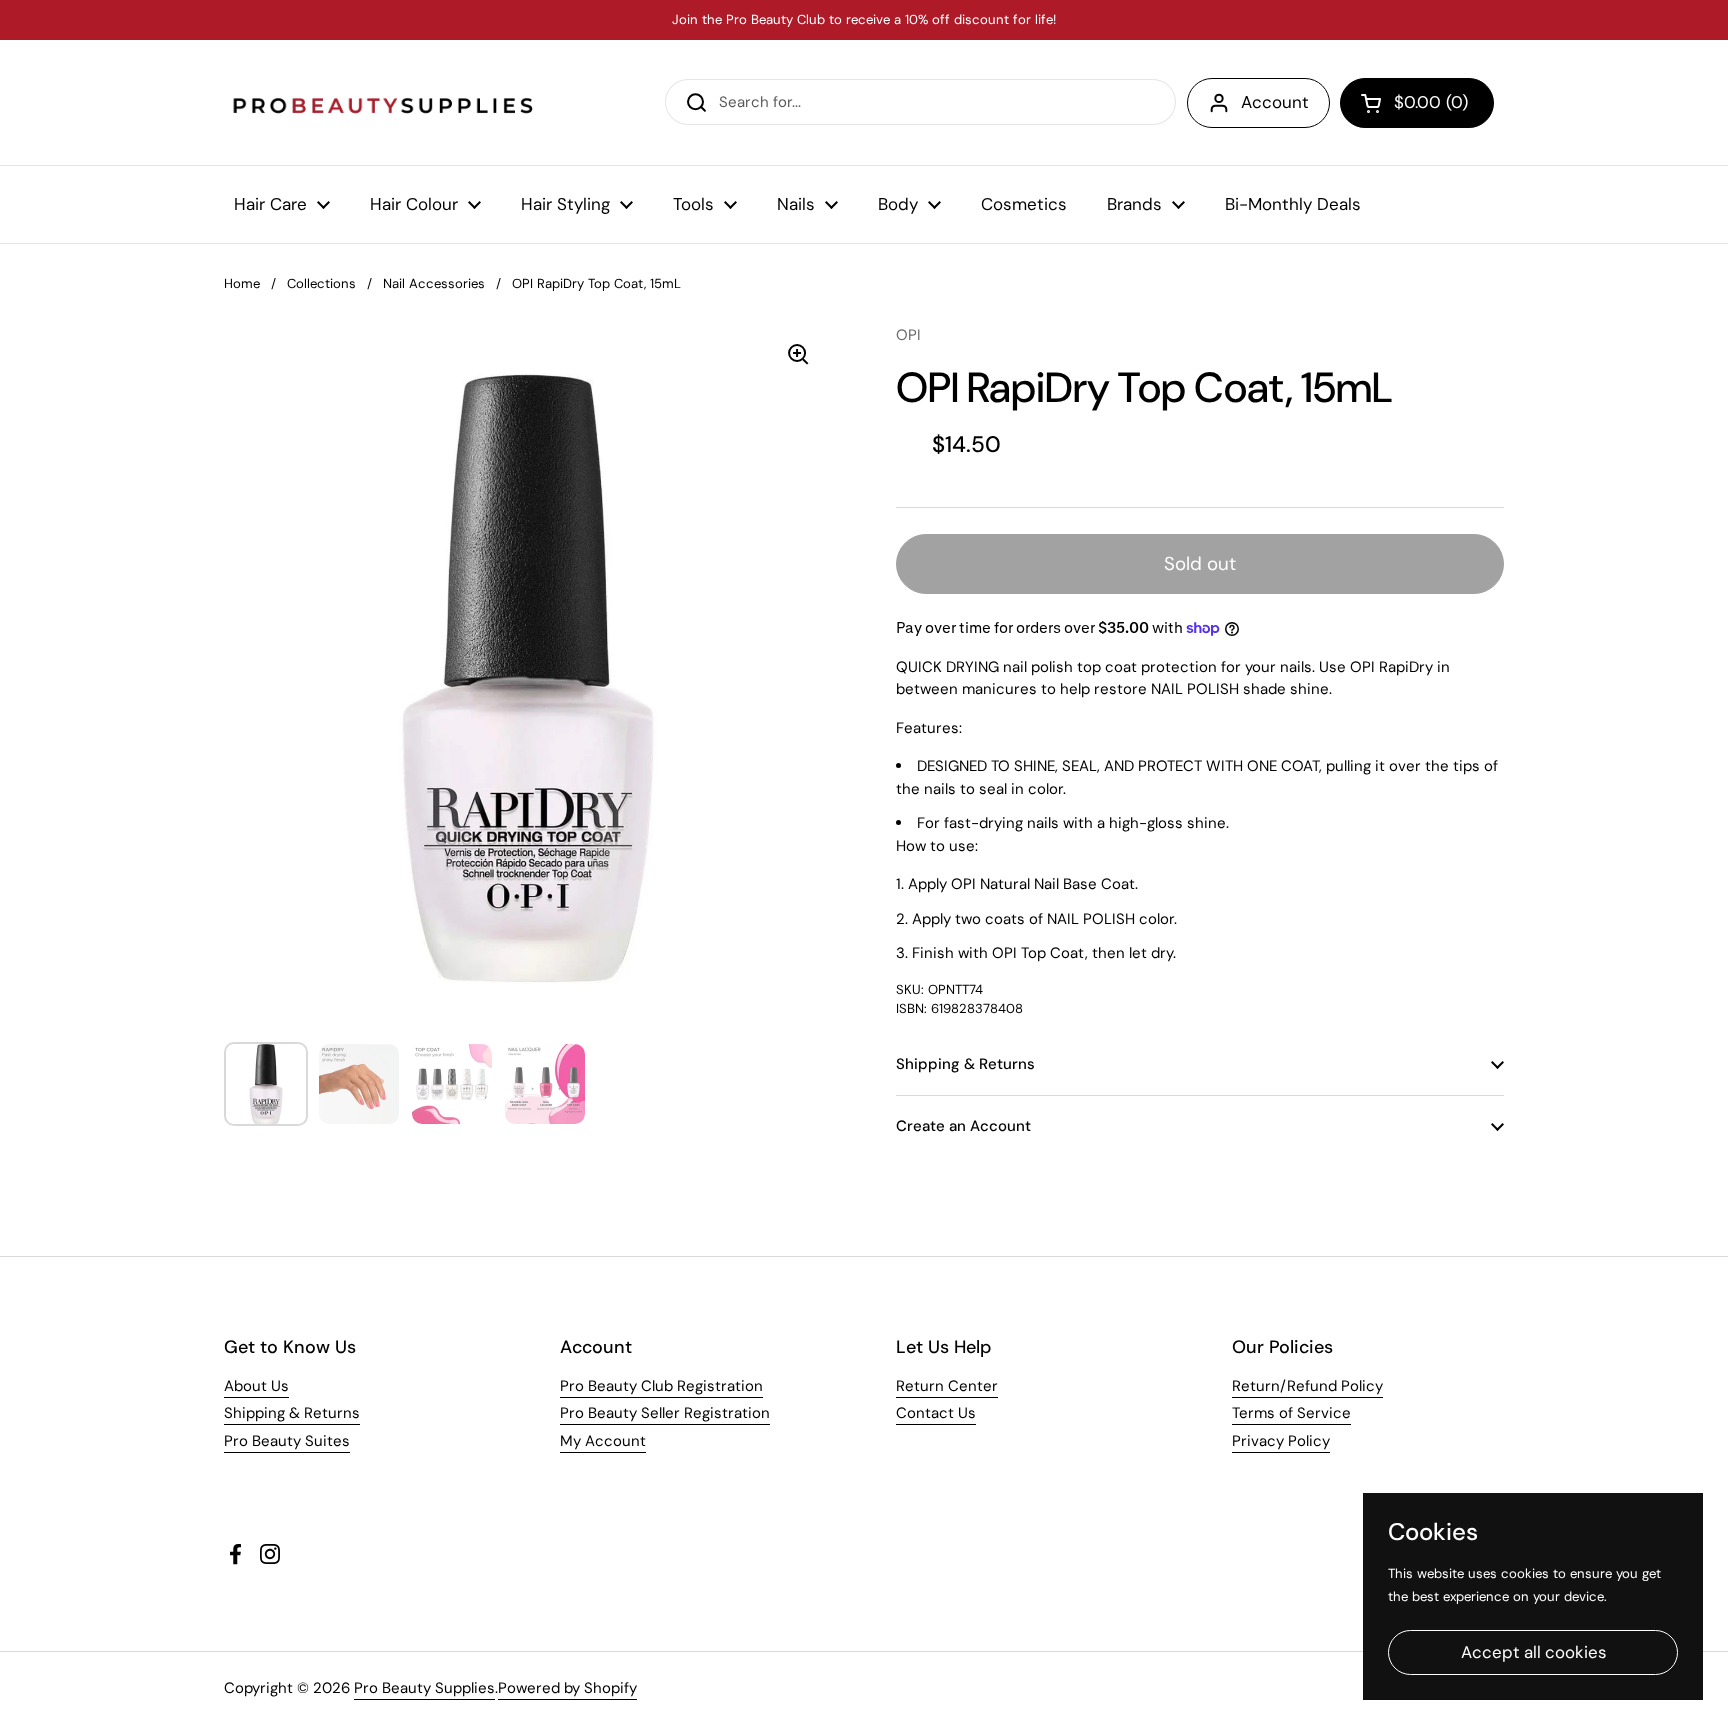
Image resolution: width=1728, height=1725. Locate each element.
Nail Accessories (434, 283)
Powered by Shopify (567, 1688)
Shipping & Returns (292, 1413)
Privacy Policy (1281, 1441)
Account (1275, 102)
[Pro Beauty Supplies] (384, 102)
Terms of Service (1291, 1413)
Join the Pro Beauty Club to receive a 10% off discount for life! (864, 20)
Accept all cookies (1533, 1652)
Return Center (947, 1386)
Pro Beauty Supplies (424, 1688)
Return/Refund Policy (1307, 1386)
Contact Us (936, 1413)
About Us (256, 1386)
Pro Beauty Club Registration (661, 1386)
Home (242, 283)
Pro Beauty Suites (287, 1441)
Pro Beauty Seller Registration (665, 1413)
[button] (1417, 103)
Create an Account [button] (963, 1126)
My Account (603, 1441)
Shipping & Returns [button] (965, 1064)
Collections (321, 283)
